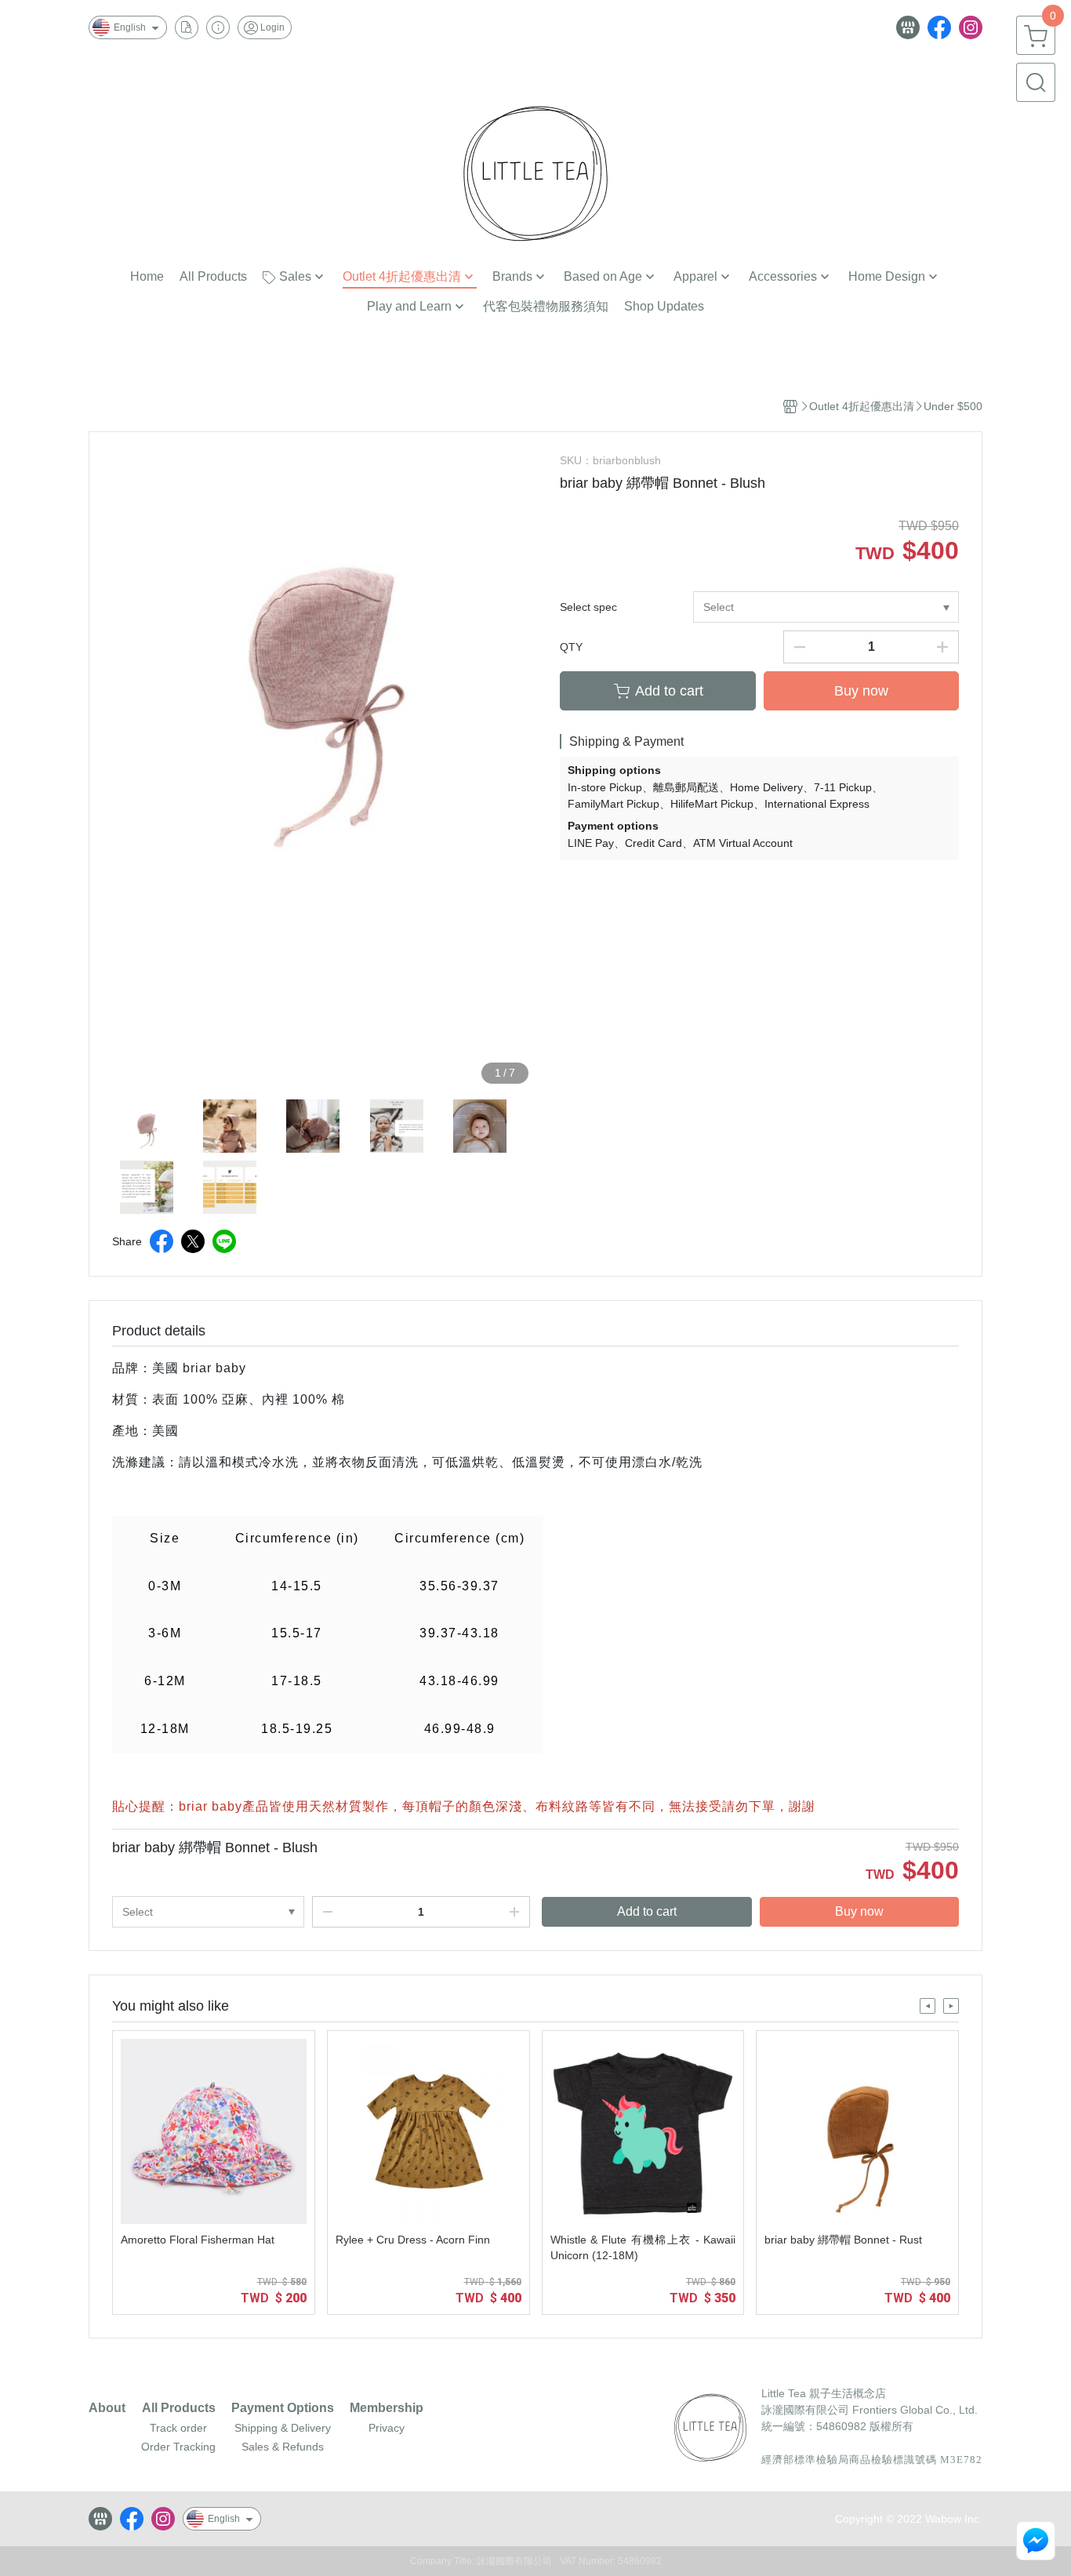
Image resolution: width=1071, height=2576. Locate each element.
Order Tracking (178, 2447)
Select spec (588, 607)
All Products (179, 2408)
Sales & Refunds (283, 2447)
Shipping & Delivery (283, 2428)
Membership (387, 2408)
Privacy (387, 2428)
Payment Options (283, 2408)
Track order (178, 2428)
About (107, 2408)
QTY (571, 647)
